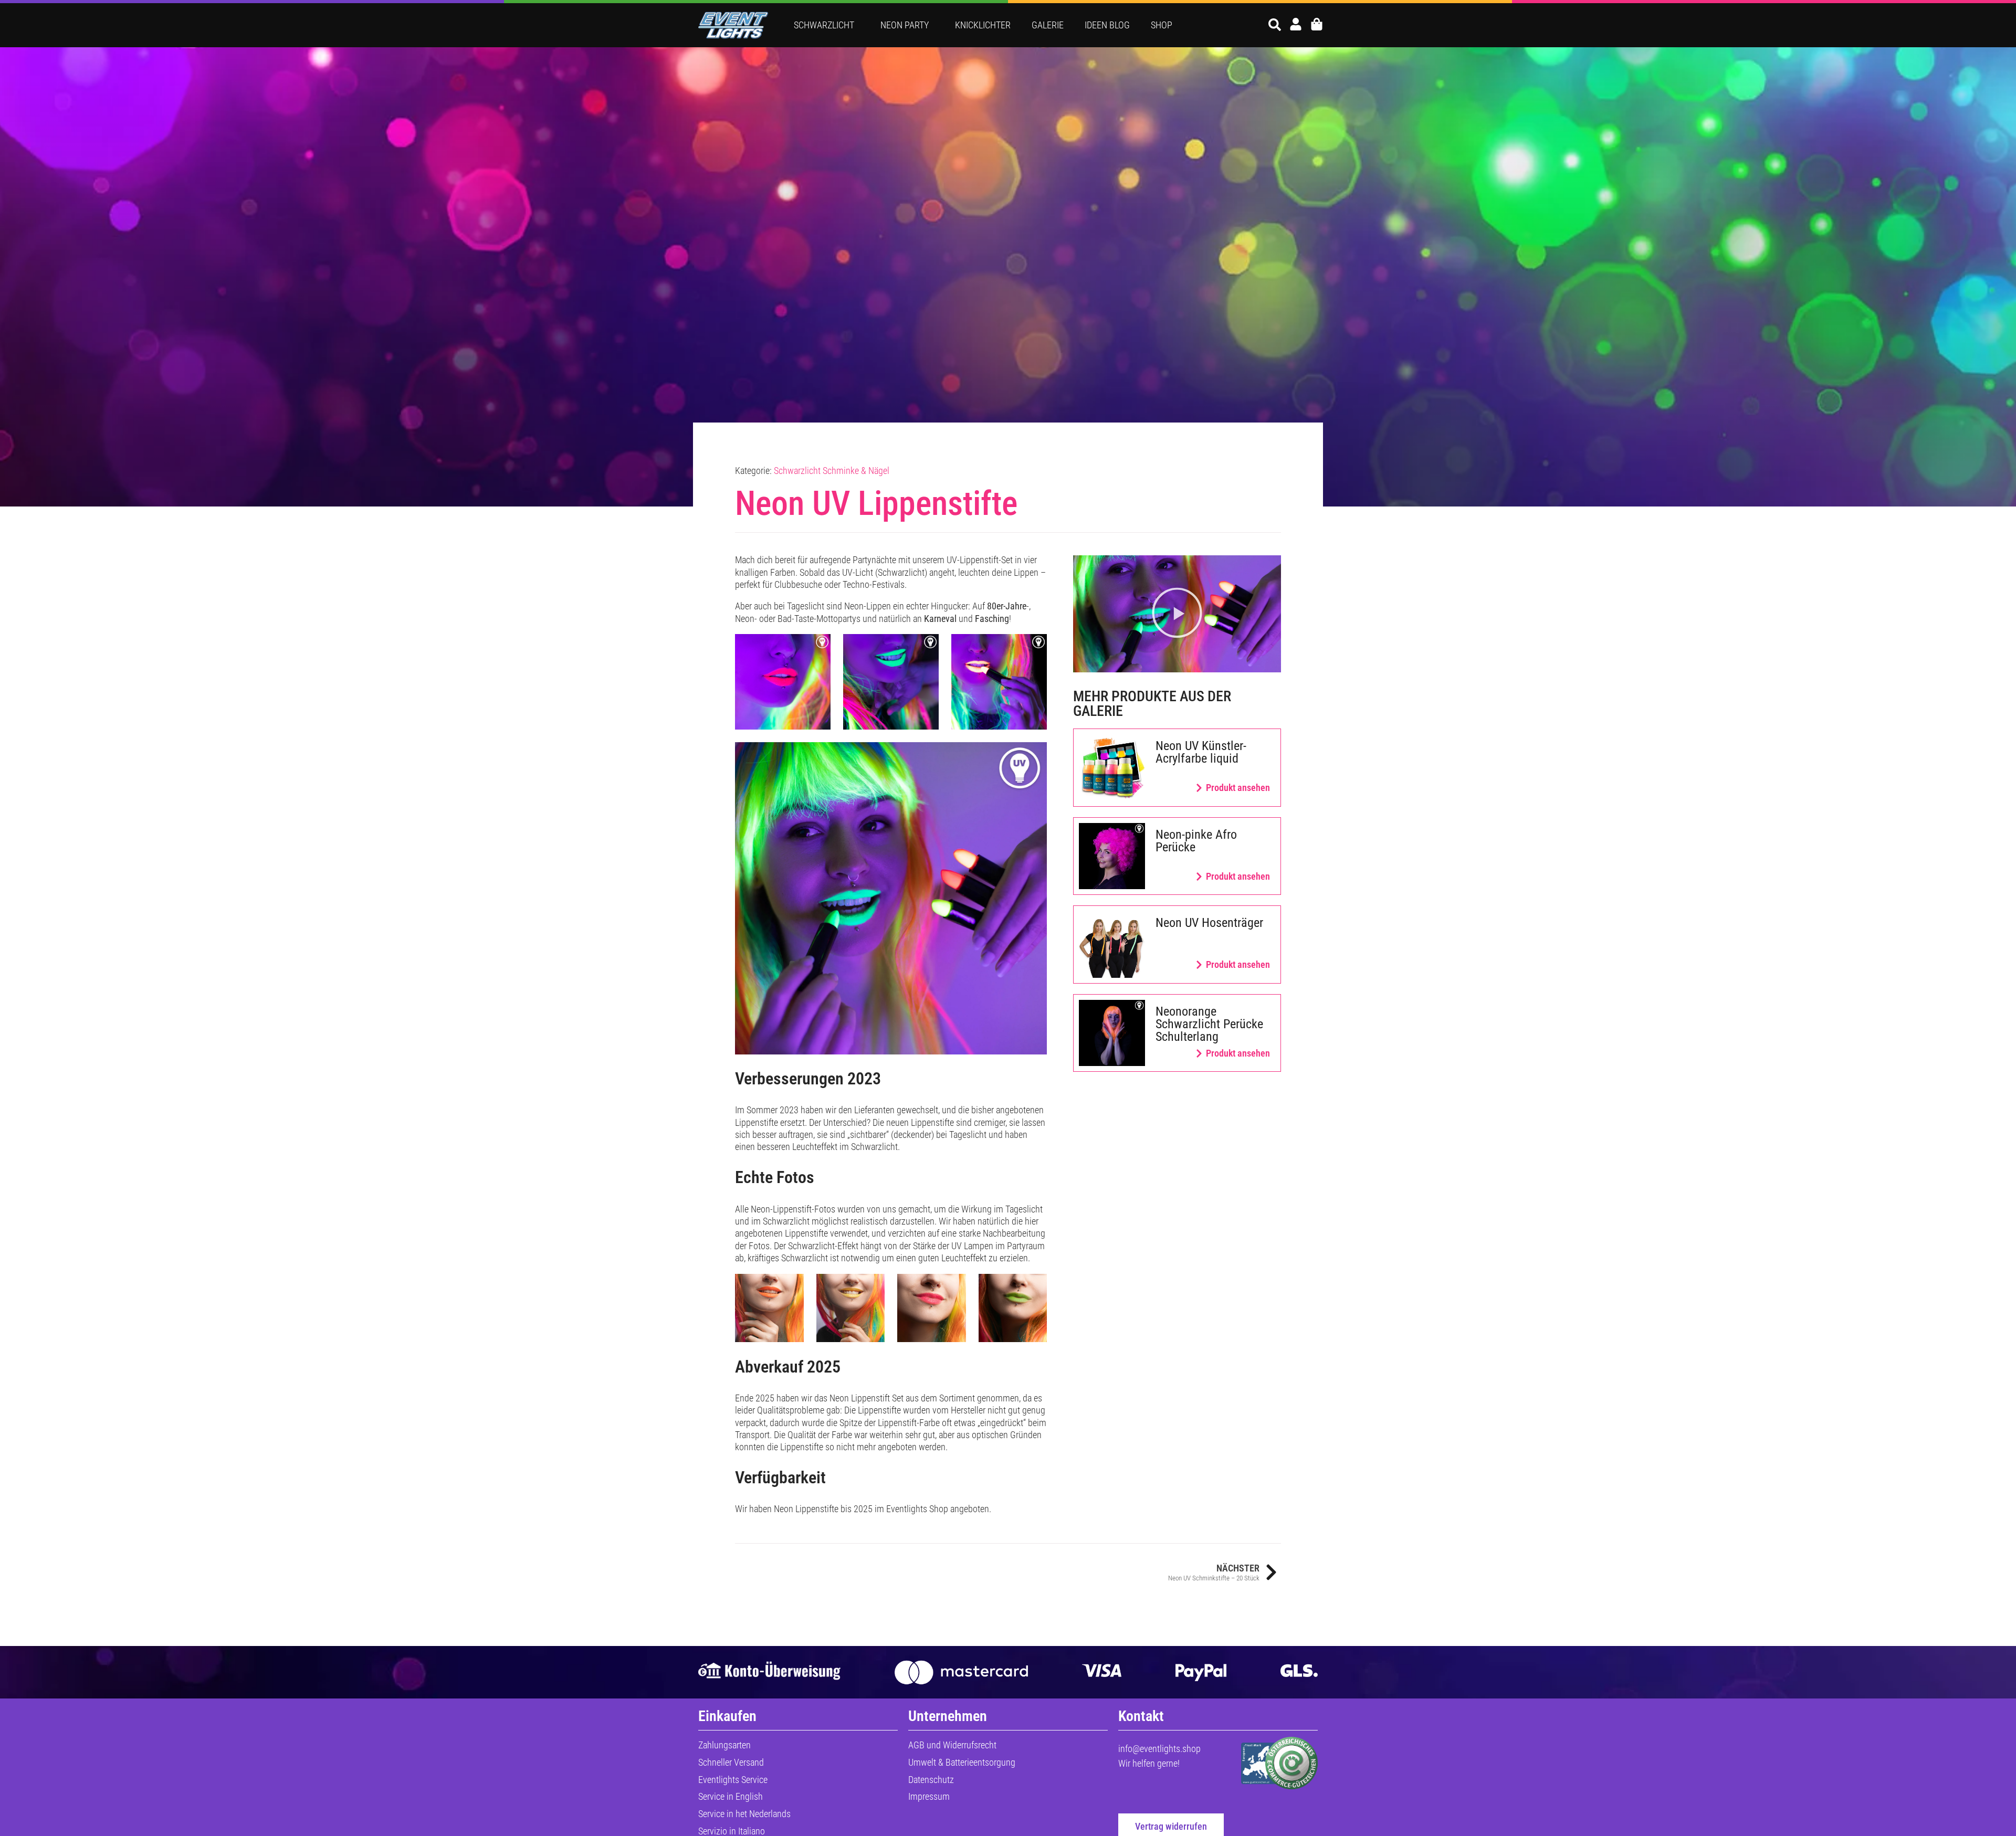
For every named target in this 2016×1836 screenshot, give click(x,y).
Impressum (929, 1796)
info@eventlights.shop (1159, 1749)
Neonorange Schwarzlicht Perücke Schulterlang (1209, 1024)
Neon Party (905, 25)
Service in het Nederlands (744, 1814)
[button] (1177, 614)
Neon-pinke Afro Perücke (1196, 841)
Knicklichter (983, 25)
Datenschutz (931, 1780)
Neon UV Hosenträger (1209, 923)
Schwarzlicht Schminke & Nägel (832, 471)
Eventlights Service (733, 1780)
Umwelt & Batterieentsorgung (962, 1762)
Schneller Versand (731, 1762)
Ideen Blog (1107, 25)
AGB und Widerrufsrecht (952, 1745)
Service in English (731, 1796)
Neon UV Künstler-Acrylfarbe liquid (1201, 752)
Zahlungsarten (724, 1745)
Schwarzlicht (824, 25)
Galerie (1048, 25)
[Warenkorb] (1317, 24)
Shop (1162, 25)
